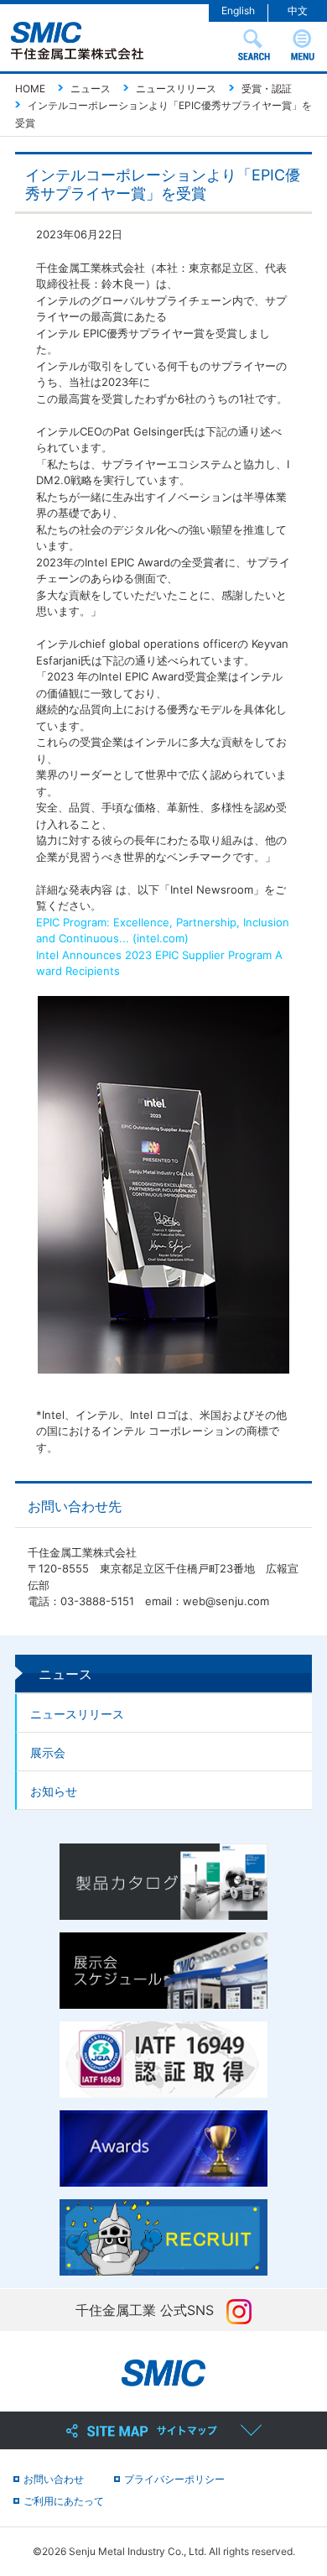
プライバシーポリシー (174, 2479)
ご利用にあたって (64, 2501)
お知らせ (54, 1791)
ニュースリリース (77, 1714)
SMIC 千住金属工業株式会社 (77, 41)
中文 (298, 10)
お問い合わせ (54, 2479)
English (238, 10)
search (254, 45)
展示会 (48, 1752)
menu (303, 45)
